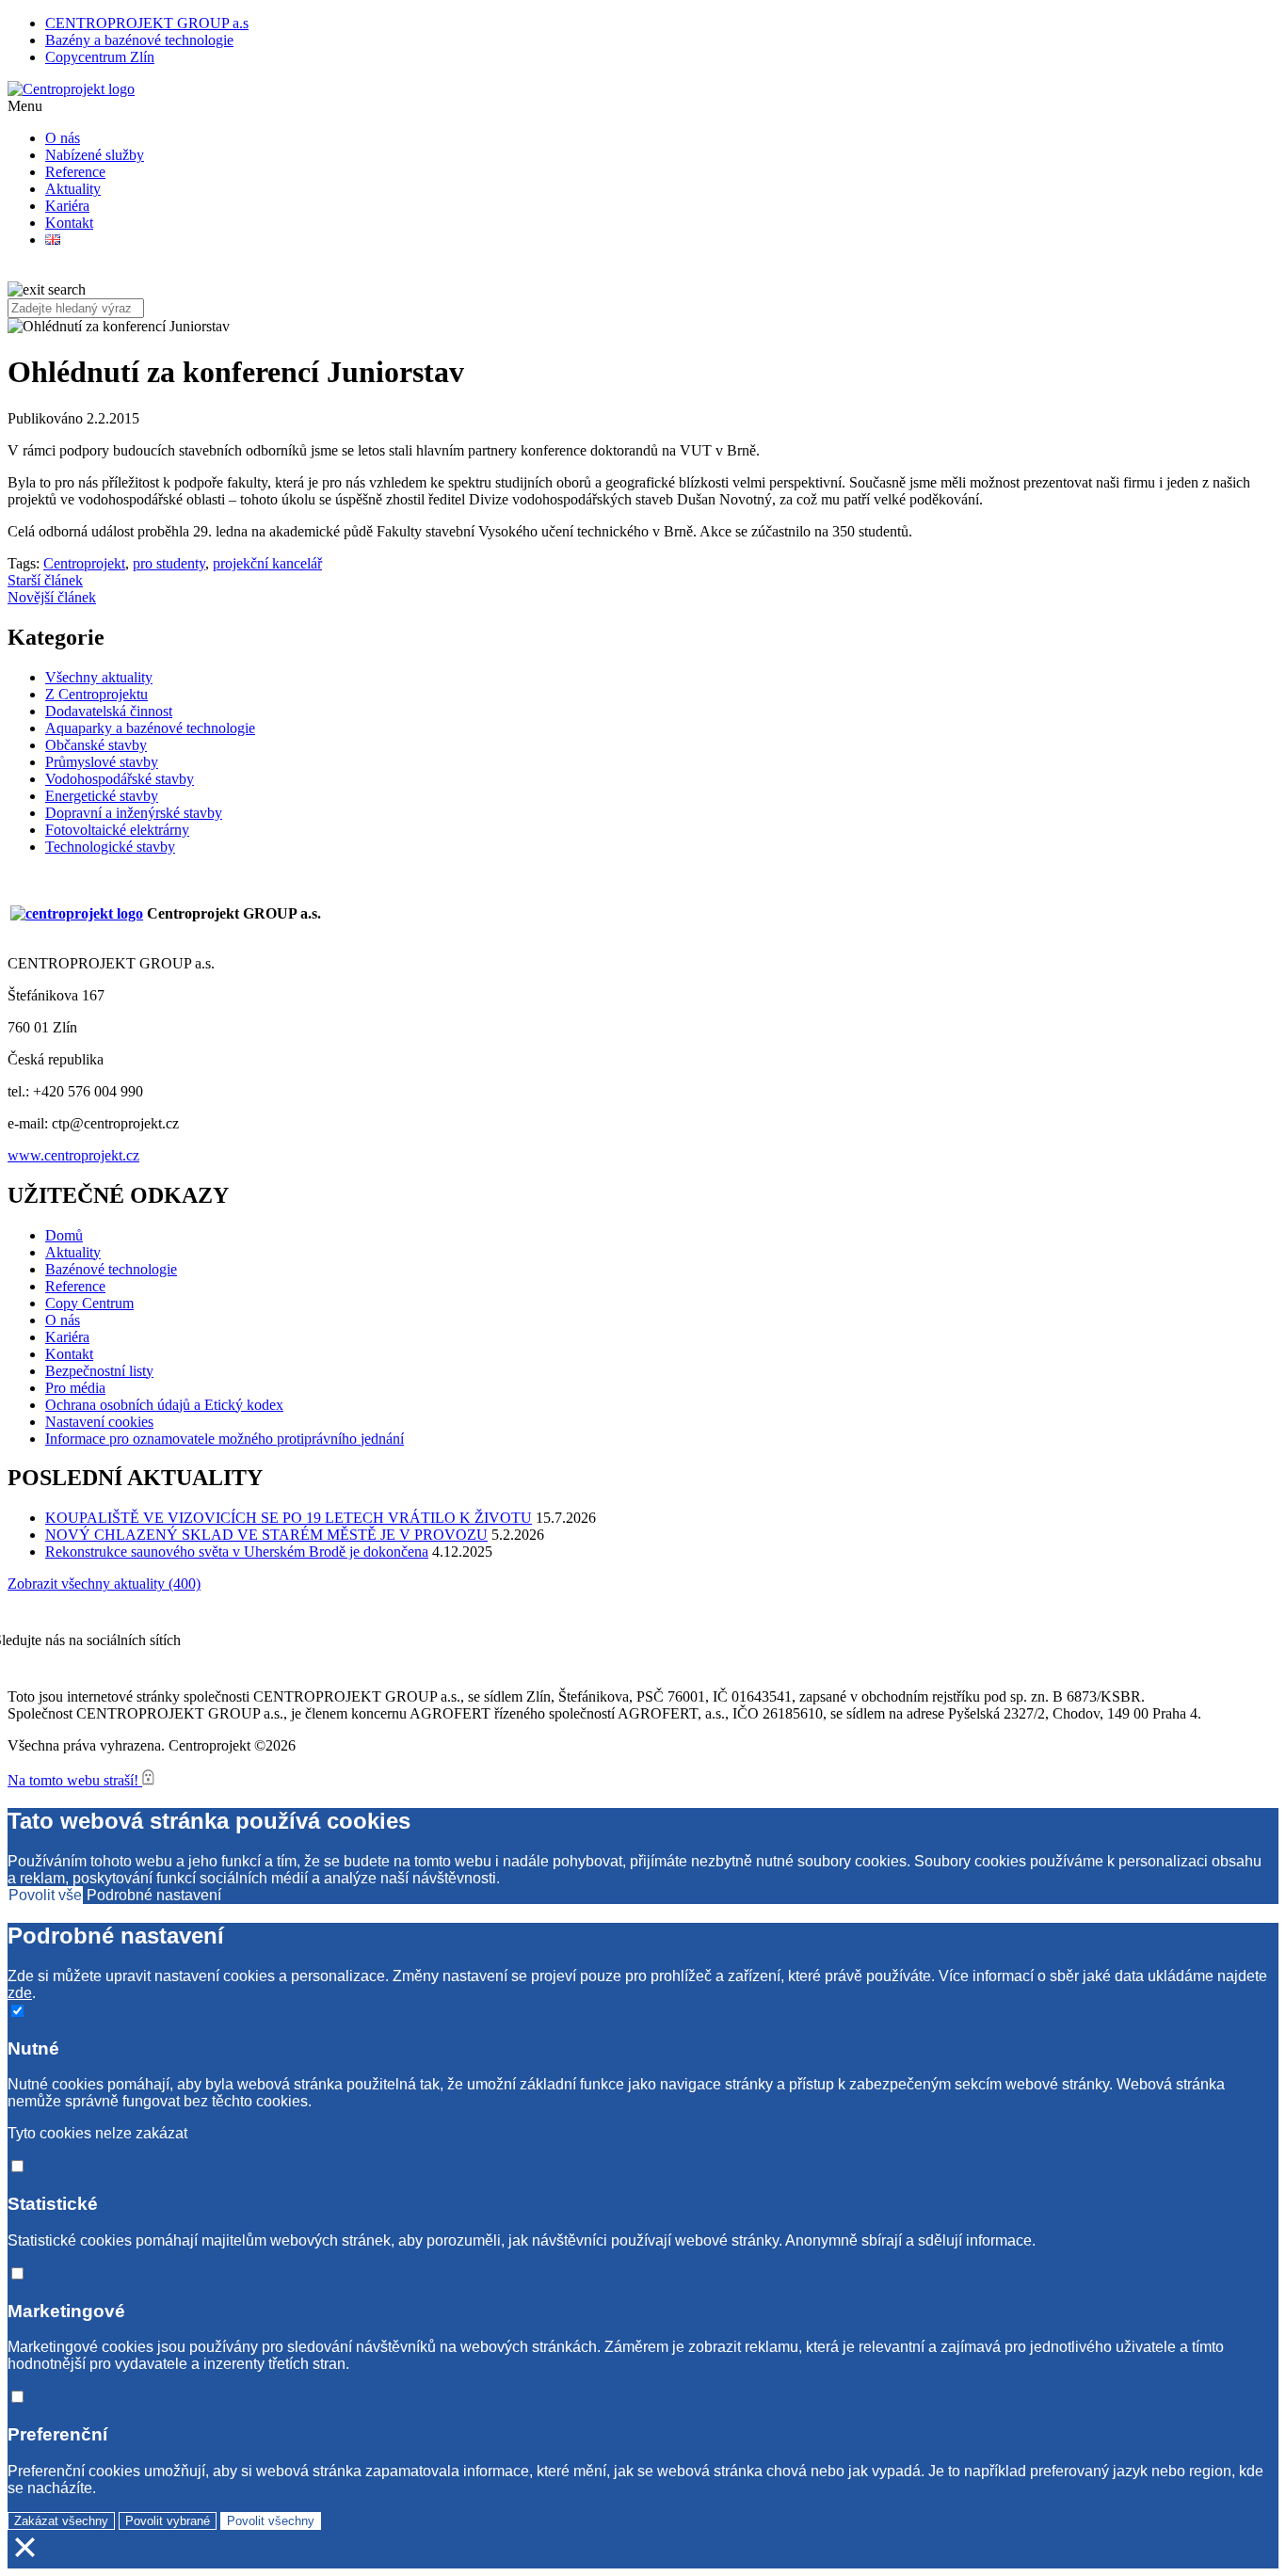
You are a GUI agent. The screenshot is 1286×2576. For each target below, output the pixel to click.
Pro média (75, 1388)
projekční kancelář (267, 563)
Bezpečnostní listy (99, 1371)
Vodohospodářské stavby (120, 779)
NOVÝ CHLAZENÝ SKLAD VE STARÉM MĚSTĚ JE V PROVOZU (266, 1535)
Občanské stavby (96, 745)
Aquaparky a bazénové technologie (150, 728)
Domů (64, 1235)
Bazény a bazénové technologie (139, 40)
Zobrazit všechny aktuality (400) (104, 1584)
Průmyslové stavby (102, 762)
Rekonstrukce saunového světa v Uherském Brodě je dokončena (237, 1552)
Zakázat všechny (61, 2521)
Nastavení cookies (99, 1422)
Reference (75, 172)
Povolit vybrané (168, 2521)
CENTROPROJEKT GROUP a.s (147, 23)
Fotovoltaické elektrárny (117, 830)
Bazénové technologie (111, 1269)
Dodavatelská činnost (109, 711)
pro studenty (169, 563)
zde (20, 1993)
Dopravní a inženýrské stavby (134, 813)
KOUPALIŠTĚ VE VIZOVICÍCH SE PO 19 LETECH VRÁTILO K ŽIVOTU (289, 1518)
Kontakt (69, 223)
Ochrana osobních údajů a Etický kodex (164, 1405)
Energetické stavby (102, 796)
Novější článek (52, 597)
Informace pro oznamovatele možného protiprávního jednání (225, 1439)
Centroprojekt (84, 563)
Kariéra (67, 206)
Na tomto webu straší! (75, 1780)
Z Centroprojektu (96, 694)
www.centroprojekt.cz (73, 1155)
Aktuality (73, 189)
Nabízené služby (95, 155)
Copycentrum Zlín (100, 57)
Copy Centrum (89, 1303)
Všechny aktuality (99, 677)
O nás (63, 138)
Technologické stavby (110, 847)
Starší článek (45, 580)
